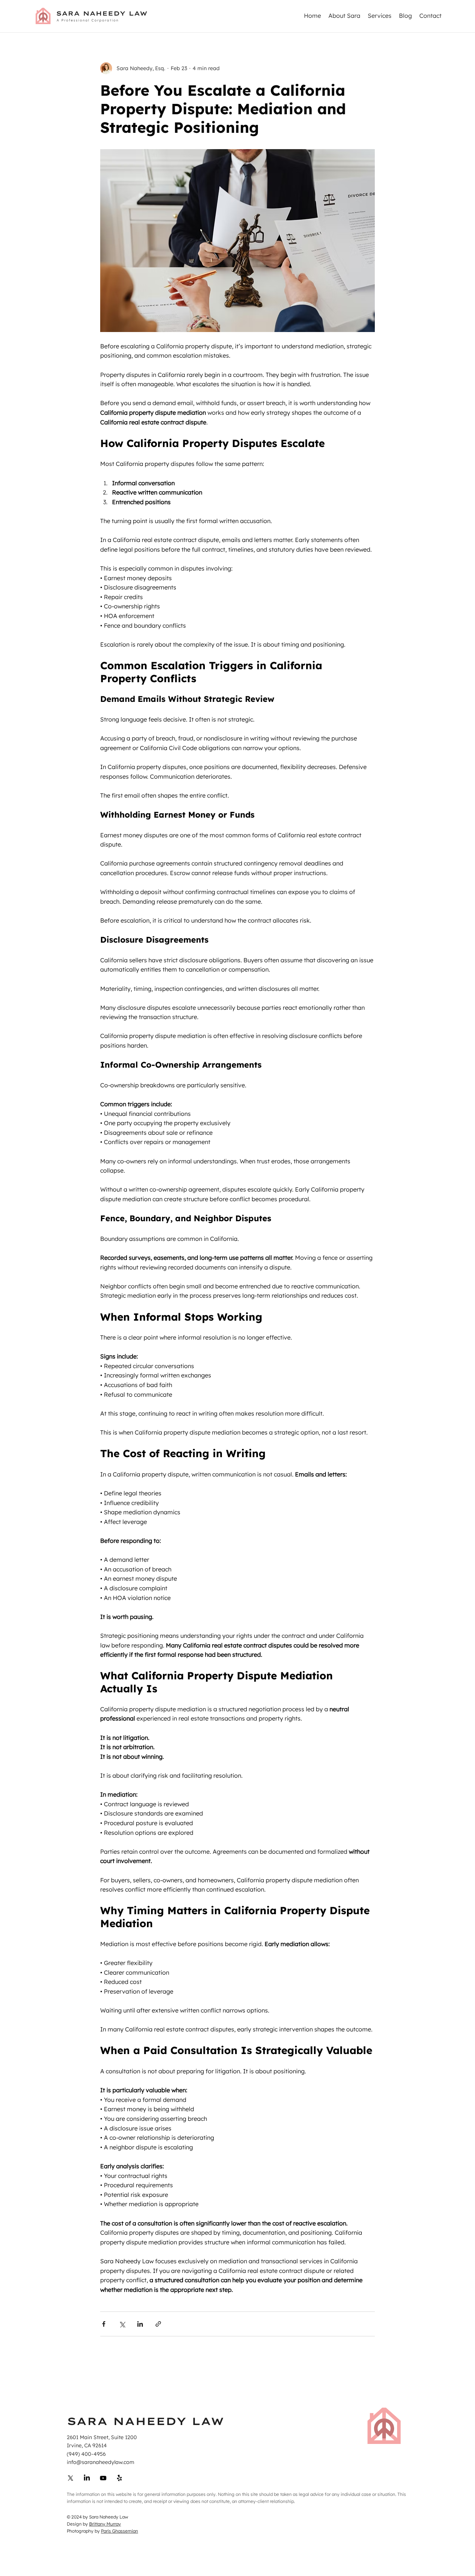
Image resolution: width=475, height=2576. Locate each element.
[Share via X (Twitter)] (122, 2324)
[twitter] (71, 2478)
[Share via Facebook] (104, 2324)
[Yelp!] (119, 2478)
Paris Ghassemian (119, 2531)
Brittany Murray (105, 2524)
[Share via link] (158, 2324)
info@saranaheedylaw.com (101, 2462)
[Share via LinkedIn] (140, 2324)
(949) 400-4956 (86, 2454)
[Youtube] (103, 2478)
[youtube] (87, 2478)
